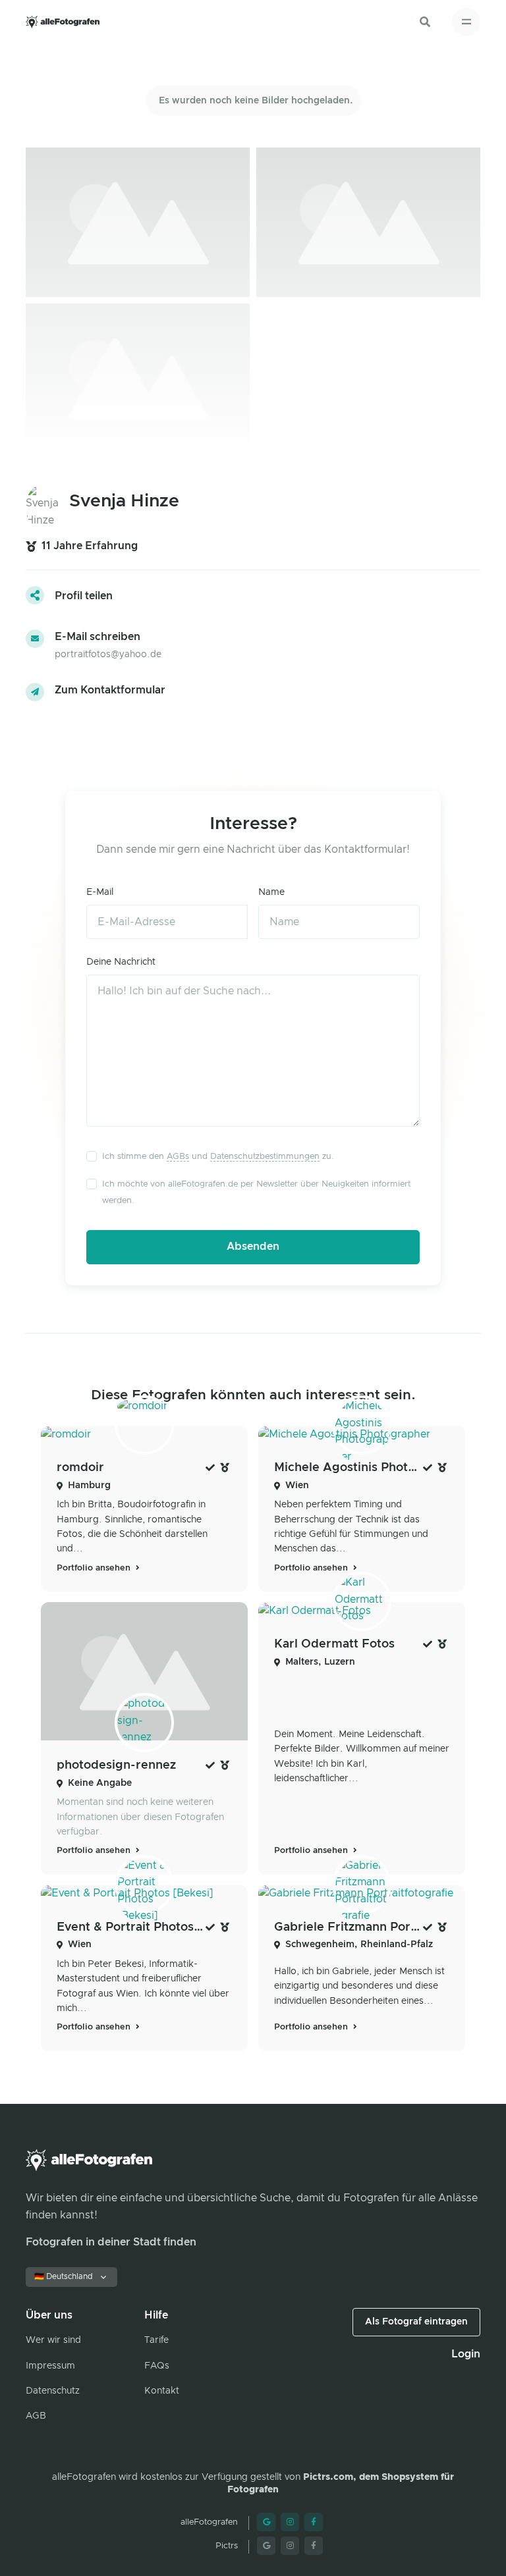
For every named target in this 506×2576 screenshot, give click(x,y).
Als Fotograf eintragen (416, 2322)
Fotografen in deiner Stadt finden (111, 2242)
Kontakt (162, 2391)
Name (271, 892)
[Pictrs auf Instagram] (290, 2546)
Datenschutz (53, 2391)
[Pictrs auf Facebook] (314, 2546)
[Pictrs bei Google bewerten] (266, 2546)
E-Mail (100, 892)
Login (466, 2354)
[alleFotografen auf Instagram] (290, 2522)
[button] (425, 22)
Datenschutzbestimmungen (265, 1157)
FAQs (157, 2366)
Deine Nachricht (121, 962)
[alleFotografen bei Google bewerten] (266, 2522)
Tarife (156, 2340)
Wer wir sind (53, 2340)
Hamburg (89, 1486)
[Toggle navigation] (466, 22)
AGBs (178, 1157)
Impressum (50, 2366)
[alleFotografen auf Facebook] (314, 2522)
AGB (36, 2416)
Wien (297, 1486)
